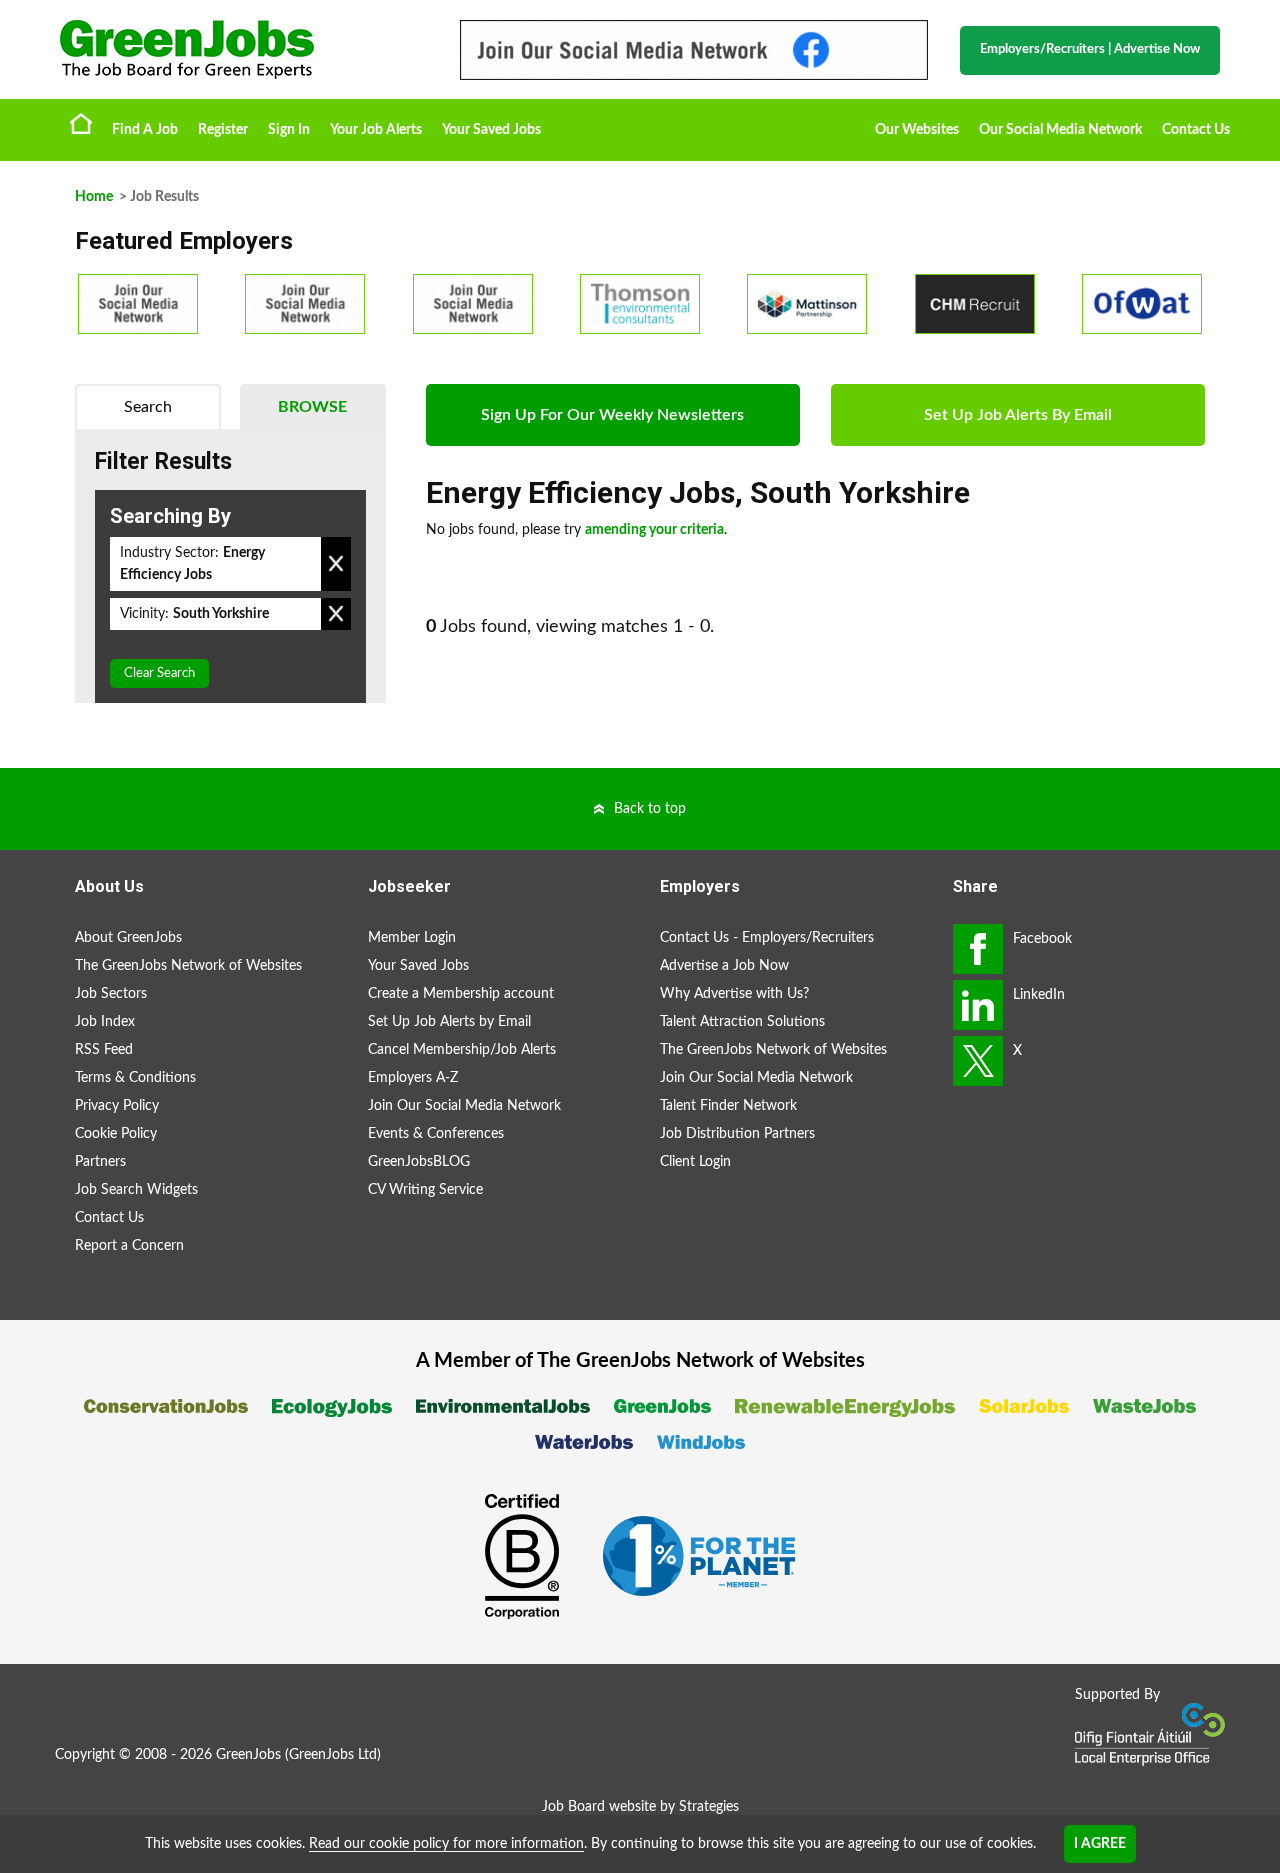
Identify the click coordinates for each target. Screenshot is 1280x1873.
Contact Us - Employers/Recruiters (767, 938)
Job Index (105, 1022)
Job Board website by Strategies (640, 1807)
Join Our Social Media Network (464, 1106)
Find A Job (145, 130)
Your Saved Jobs (491, 130)
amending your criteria (654, 530)
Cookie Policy (116, 1134)
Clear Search (159, 673)
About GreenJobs (128, 938)
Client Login (695, 1162)
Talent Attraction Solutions (742, 1022)
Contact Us (1196, 130)
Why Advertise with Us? (734, 994)
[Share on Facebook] (978, 949)
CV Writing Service (425, 1190)
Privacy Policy (117, 1106)
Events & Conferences (436, 1134)
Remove (336, 564)
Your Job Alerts (376, 130)
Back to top (650, 809)
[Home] (240, 49)
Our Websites (917, 130)
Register (223, 130)
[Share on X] (978, 1061)
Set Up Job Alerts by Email (449, 1022)
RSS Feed (104, 1050)
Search (148, 407)
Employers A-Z (413, 1078)
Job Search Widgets (136, 1190)
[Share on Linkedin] (978, 1005)
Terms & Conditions (135, 1078)
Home (81, 123)
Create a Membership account (461, 994)
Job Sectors (111, 994)
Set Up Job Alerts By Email (1018, 415)
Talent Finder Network (728, 1106)
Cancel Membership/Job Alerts (462, 1050)
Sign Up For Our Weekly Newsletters (612, 415)
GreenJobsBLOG (419, 1162)
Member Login (412, 938)
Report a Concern (129, 1246)
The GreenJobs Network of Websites (188, 966)
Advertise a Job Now (724, 966)
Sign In (289, 130)
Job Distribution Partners (737, 1134)
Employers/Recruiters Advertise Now (1090, 49)
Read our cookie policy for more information (446, 1844)
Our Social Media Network (1060, 130)
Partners (100, 1162)
